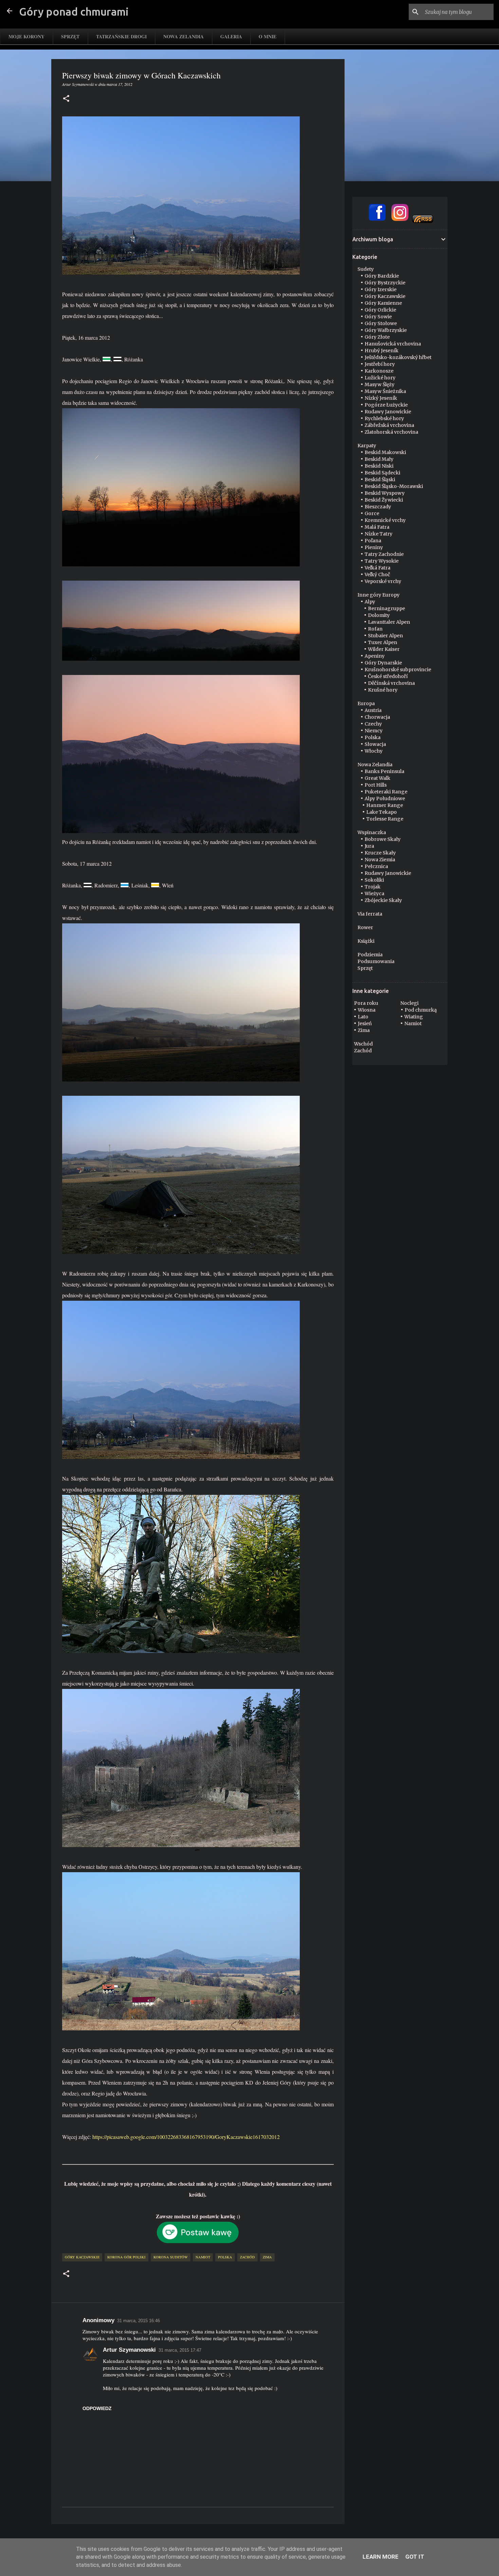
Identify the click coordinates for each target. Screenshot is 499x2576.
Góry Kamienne (383, 303)
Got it (415, 2557)
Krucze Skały (380, 853)
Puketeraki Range (386, 792)
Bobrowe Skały (383, 839)
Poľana (373, 541)
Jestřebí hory (380, 364)
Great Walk (377, 778)
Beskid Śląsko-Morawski (394, 486)
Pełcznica (376, 866)
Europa (366, 703)
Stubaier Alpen (385, 636)
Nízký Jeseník (381, 398)
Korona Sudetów (171, 2257)
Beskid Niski (379, 466)
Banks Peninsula (384, 771)
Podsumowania (376, 961)
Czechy (373, 724)
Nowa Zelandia (183, 36)
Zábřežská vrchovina (389, 425)
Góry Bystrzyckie (385, 283)
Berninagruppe (386, 608)
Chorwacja (377, 717)
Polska (225, 2257)
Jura (369, 846)
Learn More (381, 2557)
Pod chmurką (421, 1010)
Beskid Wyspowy (385, 493)
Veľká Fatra (377, 568)
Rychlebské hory (384, 418)
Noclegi (409, 1003)
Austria (373, 710)
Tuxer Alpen (383, 642)
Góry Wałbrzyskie (386, 330)
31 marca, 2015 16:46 (138, 2321)
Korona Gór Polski (126, 2257)
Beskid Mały (379, 459)
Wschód (363, 1044)
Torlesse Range (385, 819)
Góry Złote (377, 337)
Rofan (375, 629)
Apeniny (375, 656)
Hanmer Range (385, 805)
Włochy (374, 751)
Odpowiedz (97, 2408)
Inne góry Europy (378, 595)
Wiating (414, 1017)
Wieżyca (374, 894)
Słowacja (375, 744)
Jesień (365, 1023)
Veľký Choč (377, 575)
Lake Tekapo (382, 812)
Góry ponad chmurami (74, 12)
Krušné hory (383, 690)
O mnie (267, 36)
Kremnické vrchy (385, 520)
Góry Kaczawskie (82, 2257)
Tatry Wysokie (382, 561)
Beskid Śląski (380, 480)
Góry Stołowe (381, 323)
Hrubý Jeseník (382, 351)
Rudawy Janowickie (388, 412)
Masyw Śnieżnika (385, 391)
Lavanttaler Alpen (389, 622)
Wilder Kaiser (384, 649)
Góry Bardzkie (382, 276)
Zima (267, 2257)
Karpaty (367, 446)
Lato (363, 1017)
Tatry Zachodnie (384, 554)
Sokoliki (374, 880)
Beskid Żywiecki (384, 500)
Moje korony (26, 36)
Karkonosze (379, 371)
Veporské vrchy (383, 581)
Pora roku (366, 1003)
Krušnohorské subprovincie (398, 670)
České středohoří (388, 676)
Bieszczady (378, 507)
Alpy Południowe (385, 798)
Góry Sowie (378, 317)
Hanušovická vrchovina (393, 344)
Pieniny (374, 547)
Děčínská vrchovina (391, 683)
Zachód (247, 2257)
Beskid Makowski (385, 452)
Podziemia (370, 955)
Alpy (370, 602)
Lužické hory (380, 378)
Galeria (231, 36)
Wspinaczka (372, 832)
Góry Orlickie (380, 310)
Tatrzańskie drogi (121, 36)
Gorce (372, 513)
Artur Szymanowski (129, 2350)
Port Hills (376, 785)
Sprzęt (70, 36)
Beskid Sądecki (382, 473)
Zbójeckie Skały (383, 900)
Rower (365, 927)
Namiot (203, 2257)
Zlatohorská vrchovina (391, 432)
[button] (66, 99)
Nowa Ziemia (380, 860)
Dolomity (379, 615)
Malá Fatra (377, 527)
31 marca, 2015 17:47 (180, 2350)
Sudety (366, 269)
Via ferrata (370, 914)
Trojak (373, 887)
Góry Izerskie (381, 289)
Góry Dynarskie (383, 663)
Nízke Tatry (378, 534)
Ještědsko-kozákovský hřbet (398, 357)
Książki (366, 941)
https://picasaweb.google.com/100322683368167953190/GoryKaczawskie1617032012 (186, 2137)
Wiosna (367, 1010)
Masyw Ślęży (380, 384)
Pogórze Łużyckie (386, 405)
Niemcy (374, 731)
